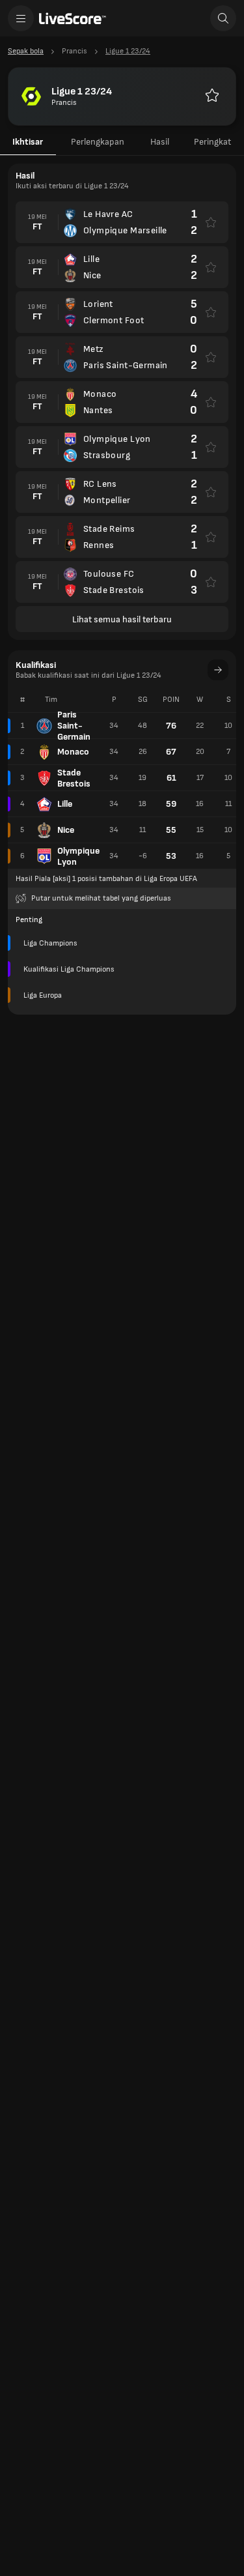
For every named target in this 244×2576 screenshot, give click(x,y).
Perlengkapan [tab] (98, 142)
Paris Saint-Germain (74, 726)
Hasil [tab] (160, 142)
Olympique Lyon (78, 856)
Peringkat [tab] (212, 142)
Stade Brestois (74, 778)
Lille (65, 804)
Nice (66, 830)
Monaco (73, 752)
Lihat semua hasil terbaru (122, 619)
